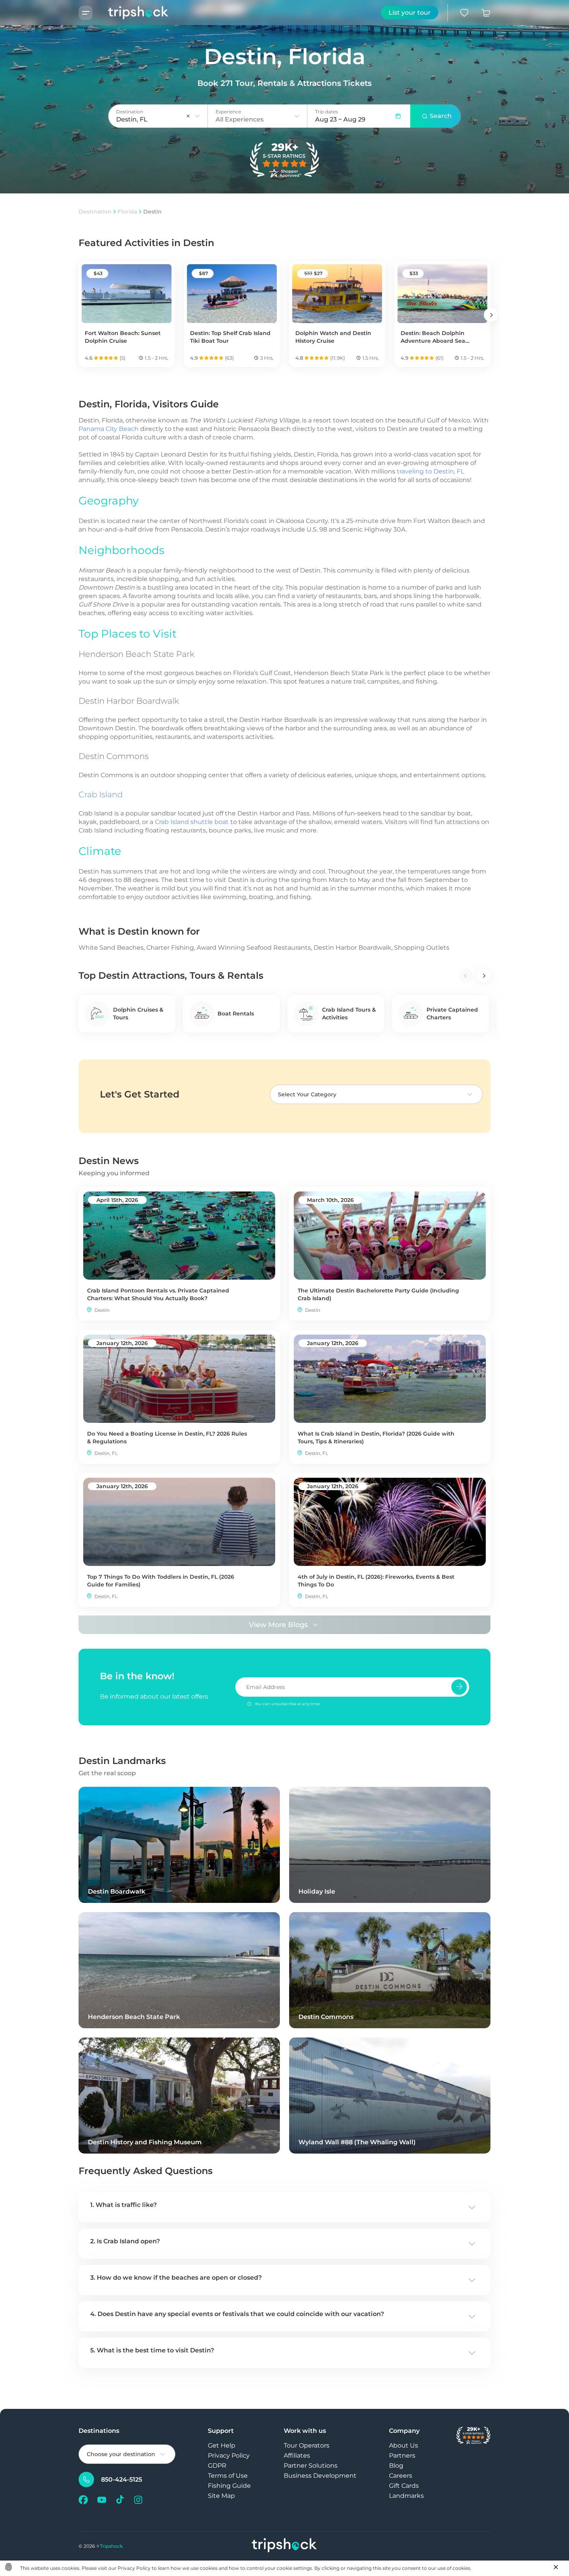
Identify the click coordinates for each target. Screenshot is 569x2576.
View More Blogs (278, 1625)
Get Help (222, 2445)
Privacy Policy (229, 2455)
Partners (402, 2455)
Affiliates (297, 2455)
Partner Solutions (311, 2466)
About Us (404, 2445)
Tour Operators (307, 2445)
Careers (401, 2476)
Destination (95, 212)
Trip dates (326, 112)
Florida (127, 212)
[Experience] (297, 116)
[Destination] (197, 116)
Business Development (320, 2476)
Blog (396, 2466)
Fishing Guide (229, 2486)
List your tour (410, 13)
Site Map (221, 2496)
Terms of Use (228, 2476)
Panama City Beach (109, 429)
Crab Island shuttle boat (192, 822)
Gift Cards (404, 2486)
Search (441, 116)
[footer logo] (284, 2546)
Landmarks (406, 2496)
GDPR (217, 2466)
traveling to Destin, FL (430, 471)
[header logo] (131, 13)
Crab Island (101, 794)
